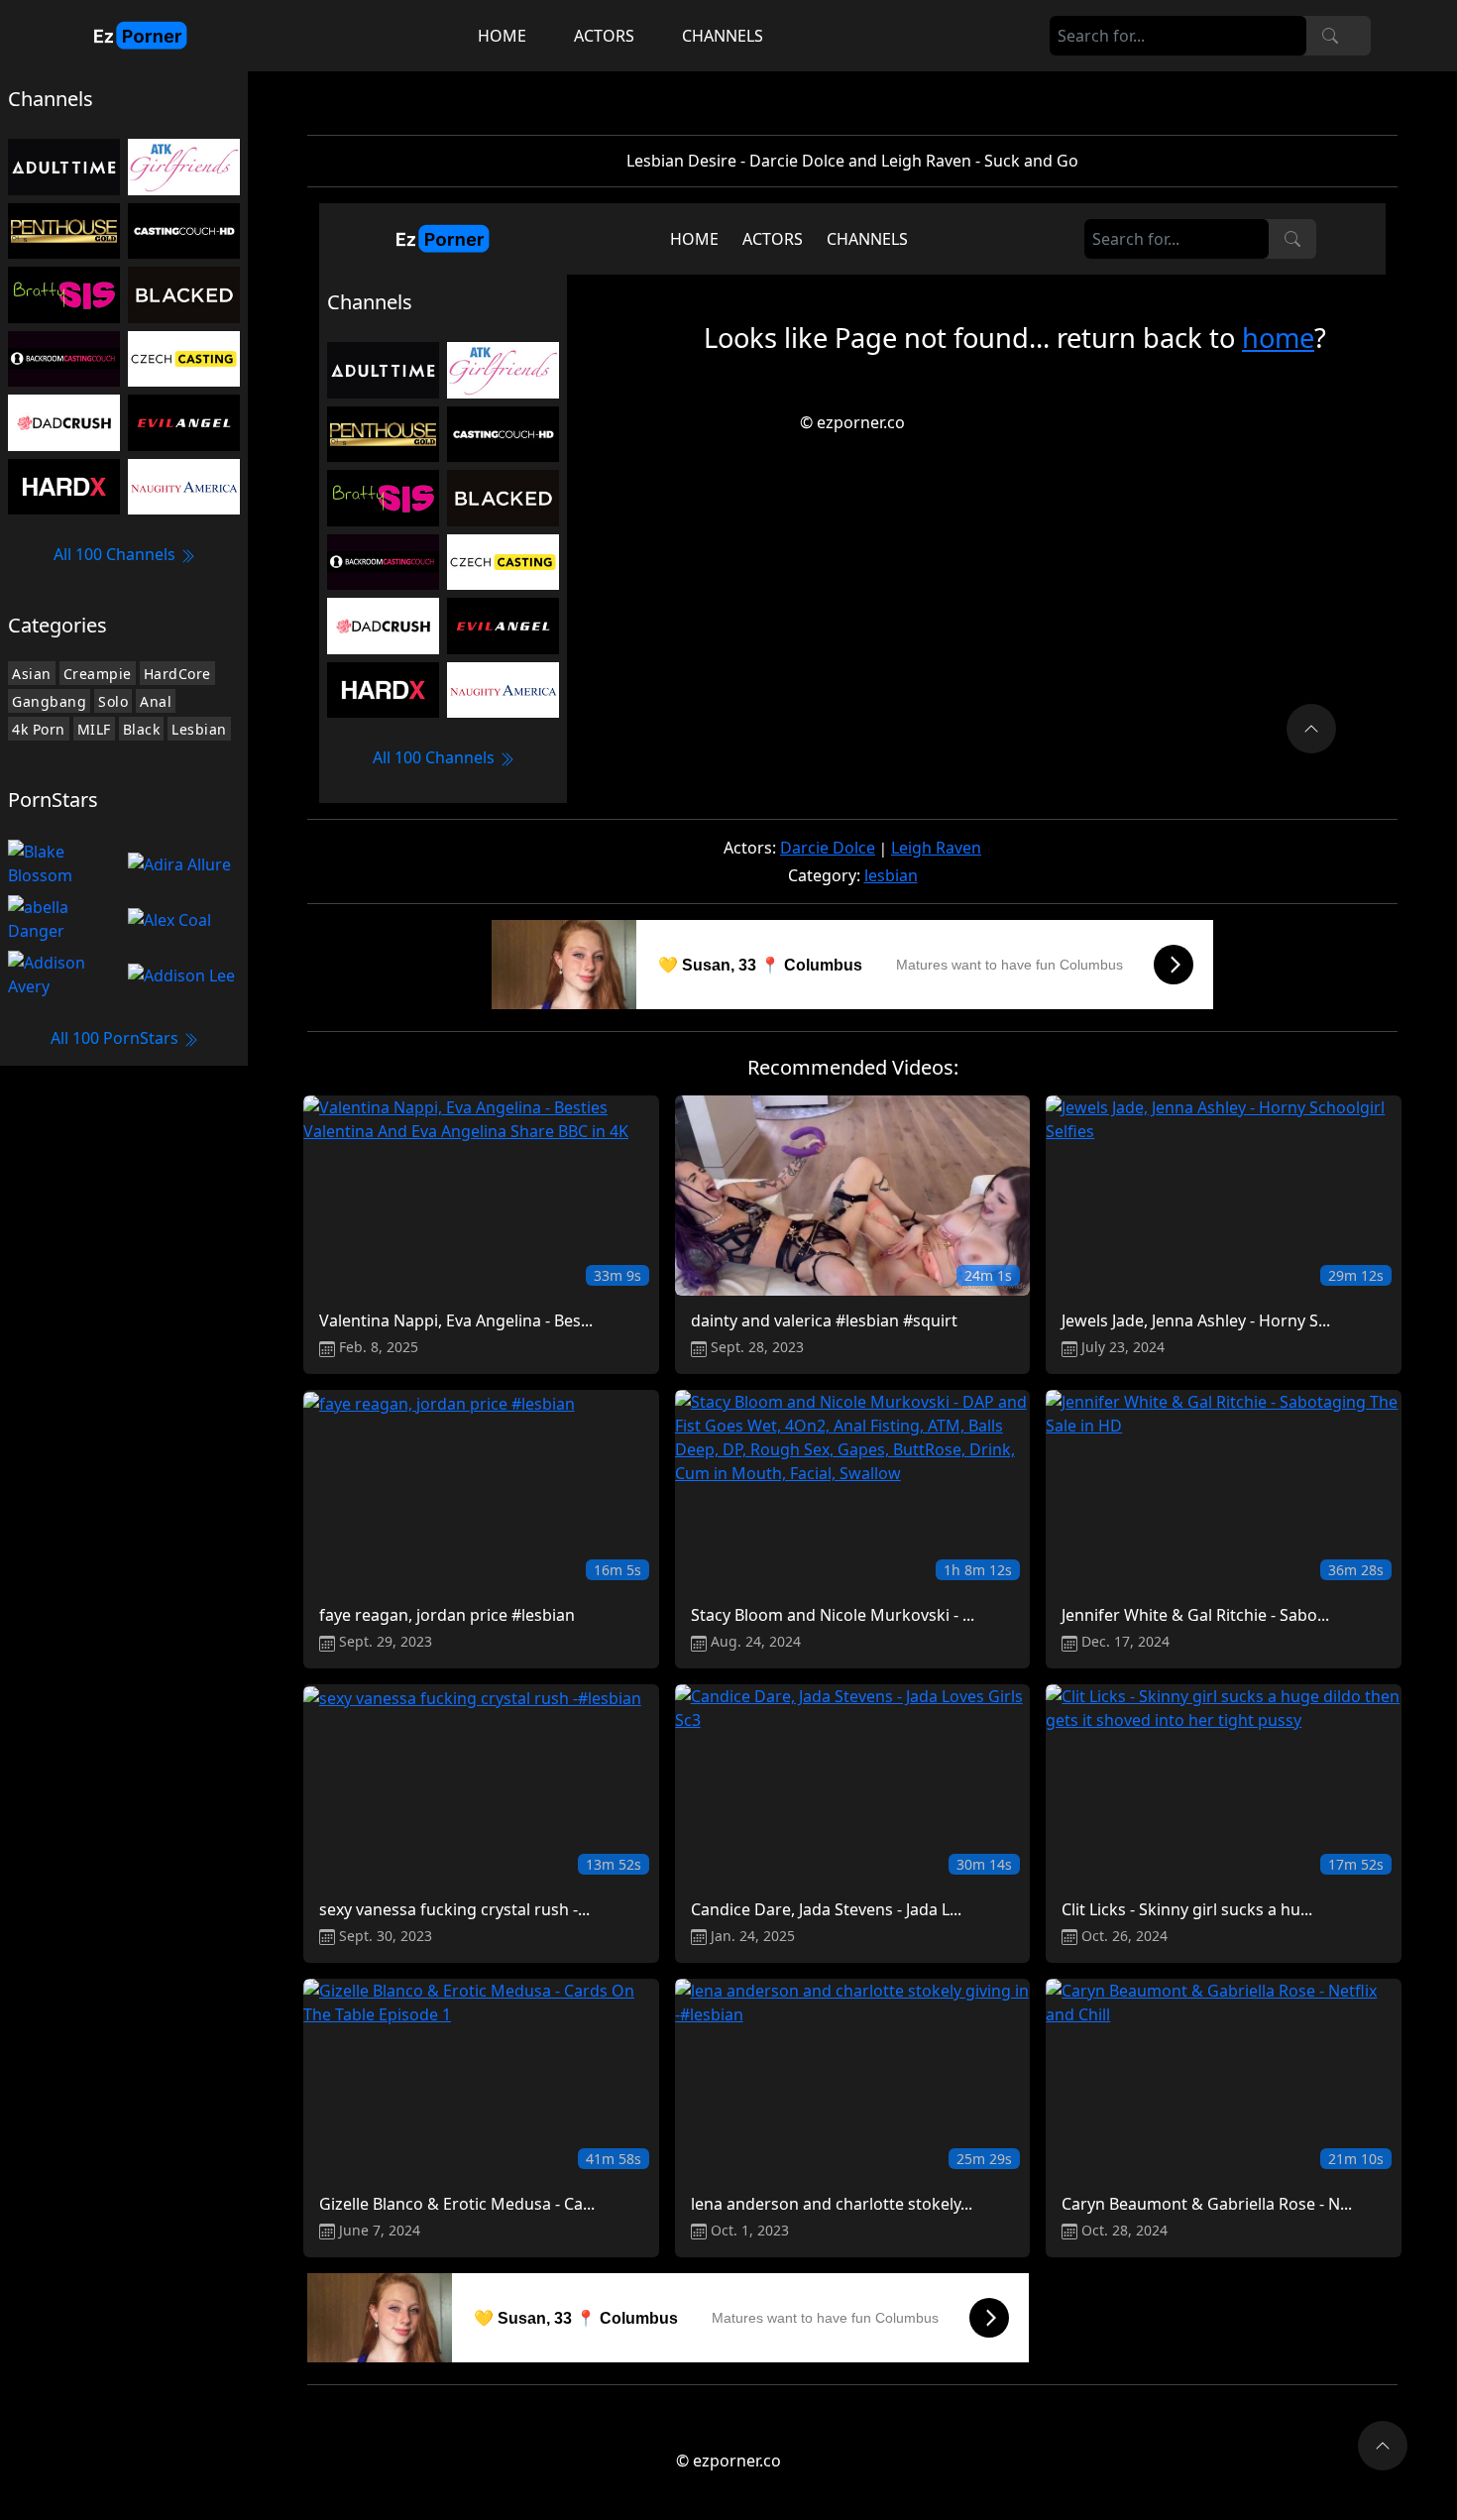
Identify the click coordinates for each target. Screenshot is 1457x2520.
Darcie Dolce (828, 848)
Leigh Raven (936, 848)
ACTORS (604, 36)
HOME (502, 36)
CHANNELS (723, 36)
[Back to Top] (1383, 2446)
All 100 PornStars (116, 1038)
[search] (1330, 36)
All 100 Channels (116, 554)
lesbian (891, 875)
